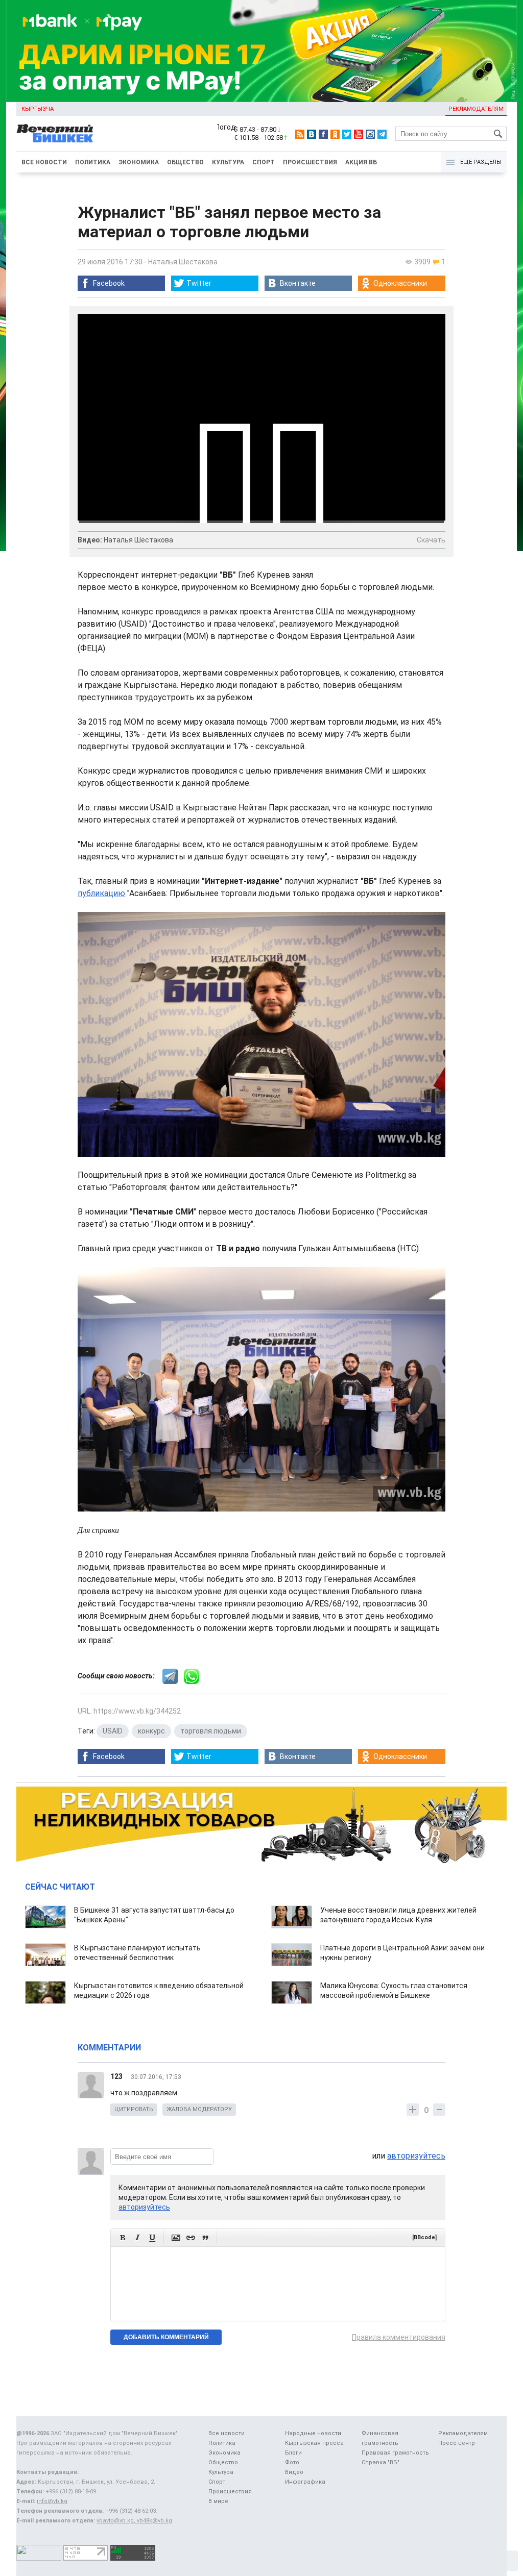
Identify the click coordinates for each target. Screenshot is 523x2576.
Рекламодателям (476, 109)
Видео (294, 2472)
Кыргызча (38, 109)
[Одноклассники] (335, 134)
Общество (185, 162)
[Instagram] (370, 134)
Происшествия (310, 162)
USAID (113, 1731)
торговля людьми (211, 1731)
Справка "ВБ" (381, 2462)
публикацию (101, 893)
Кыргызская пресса (314, 2443)
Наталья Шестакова (183, 262)
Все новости (44, 162)
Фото (292, 2462)
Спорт (264, 162)
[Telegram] (382, 134)
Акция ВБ (361, 162)
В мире (218, 2501)
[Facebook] (323, 134)
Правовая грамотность (395, 2453)
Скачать (431, 540)
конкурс (151, 1731)
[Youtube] (359, 134)
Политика (93, 162)
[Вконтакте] (312, 134)
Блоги (293, 2453)
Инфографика (305, 2482)
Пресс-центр (457, 2443)
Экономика (139, 162)
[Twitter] (347, 134)
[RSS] (300, 134)
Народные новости (313, 2433)
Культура (228, 162)
